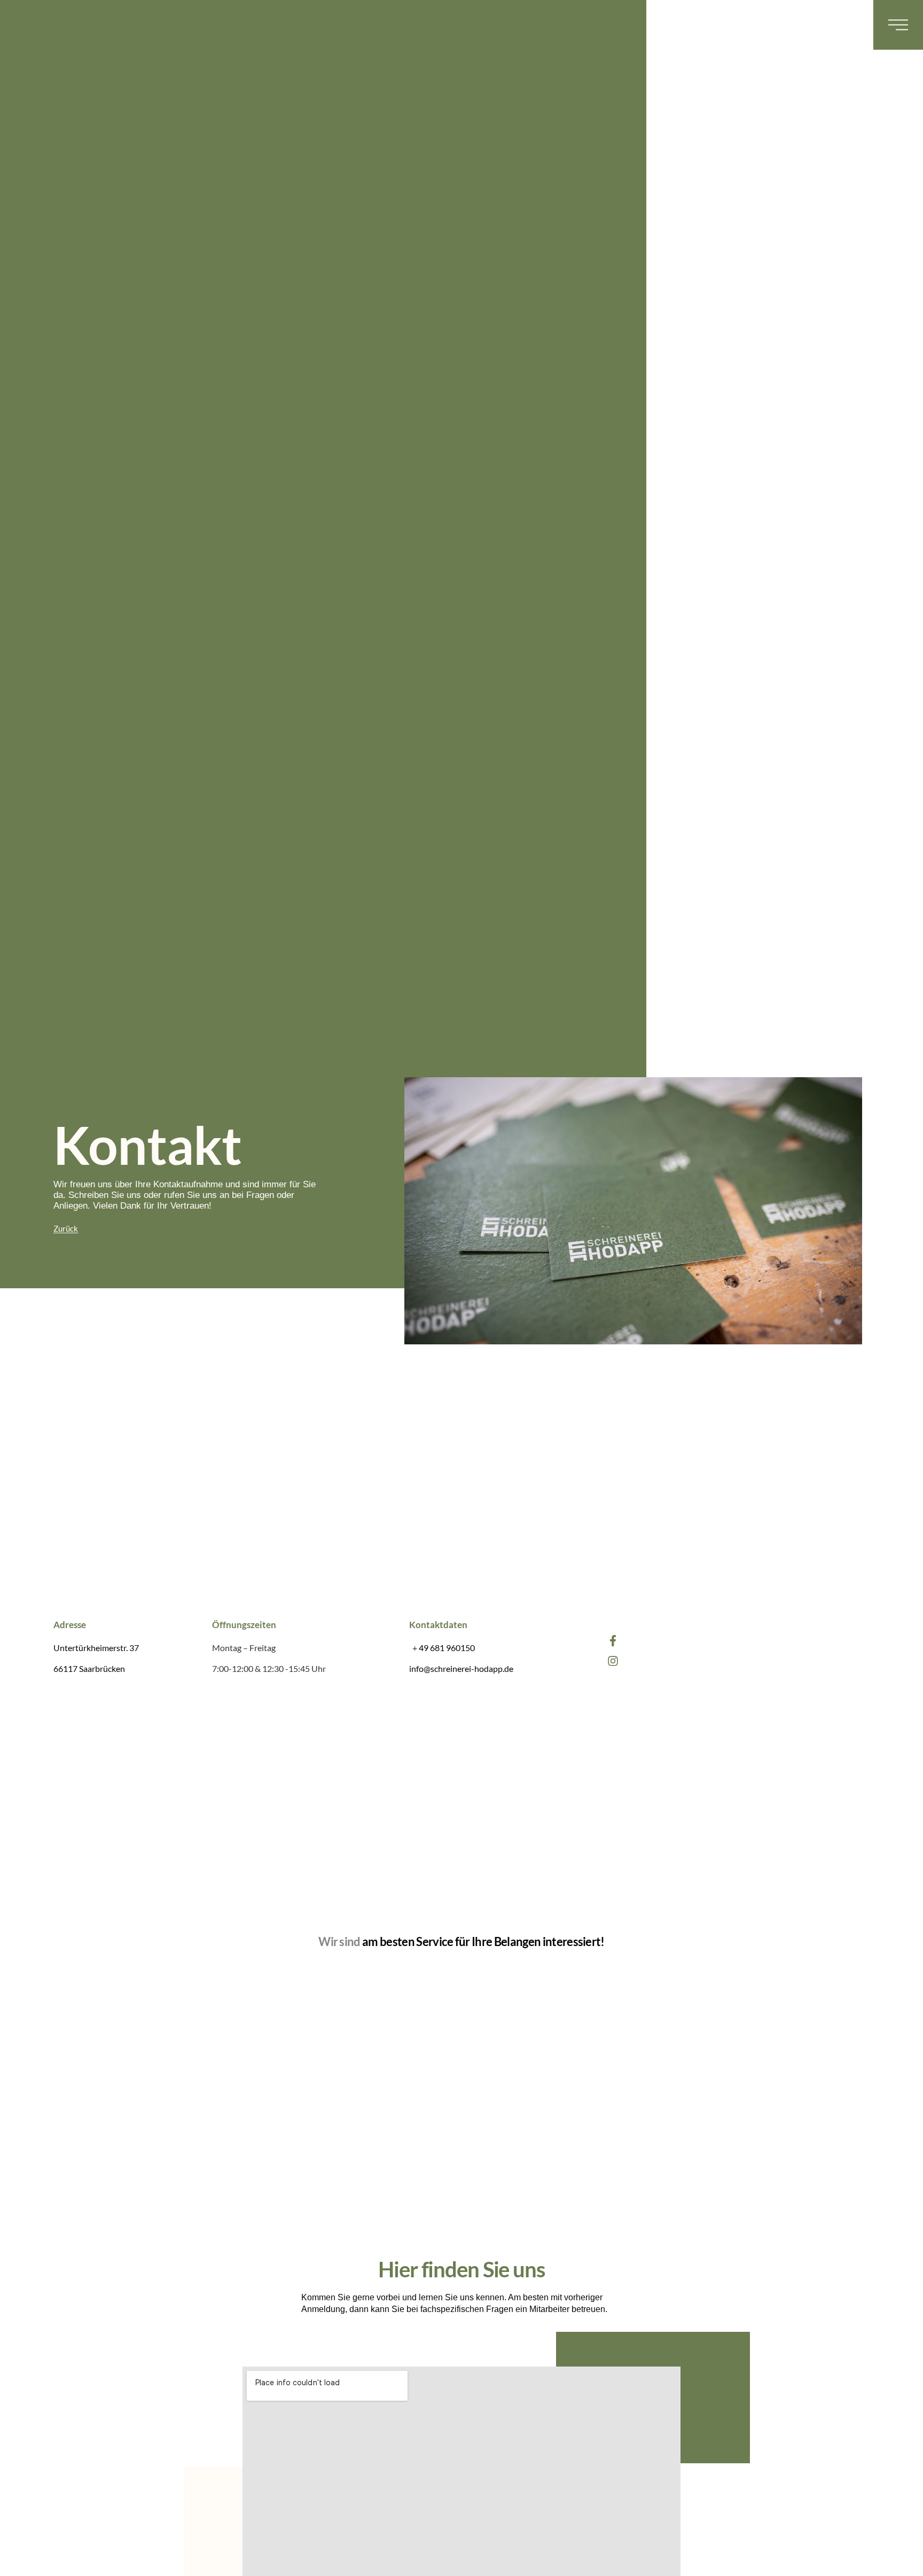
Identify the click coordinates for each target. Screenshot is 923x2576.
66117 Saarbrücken (89, 1668)
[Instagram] (613, 1661)
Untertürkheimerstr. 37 (96, 1648)
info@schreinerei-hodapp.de (461, 1668)
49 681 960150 (447, 1648)
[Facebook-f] (613, 1641)
